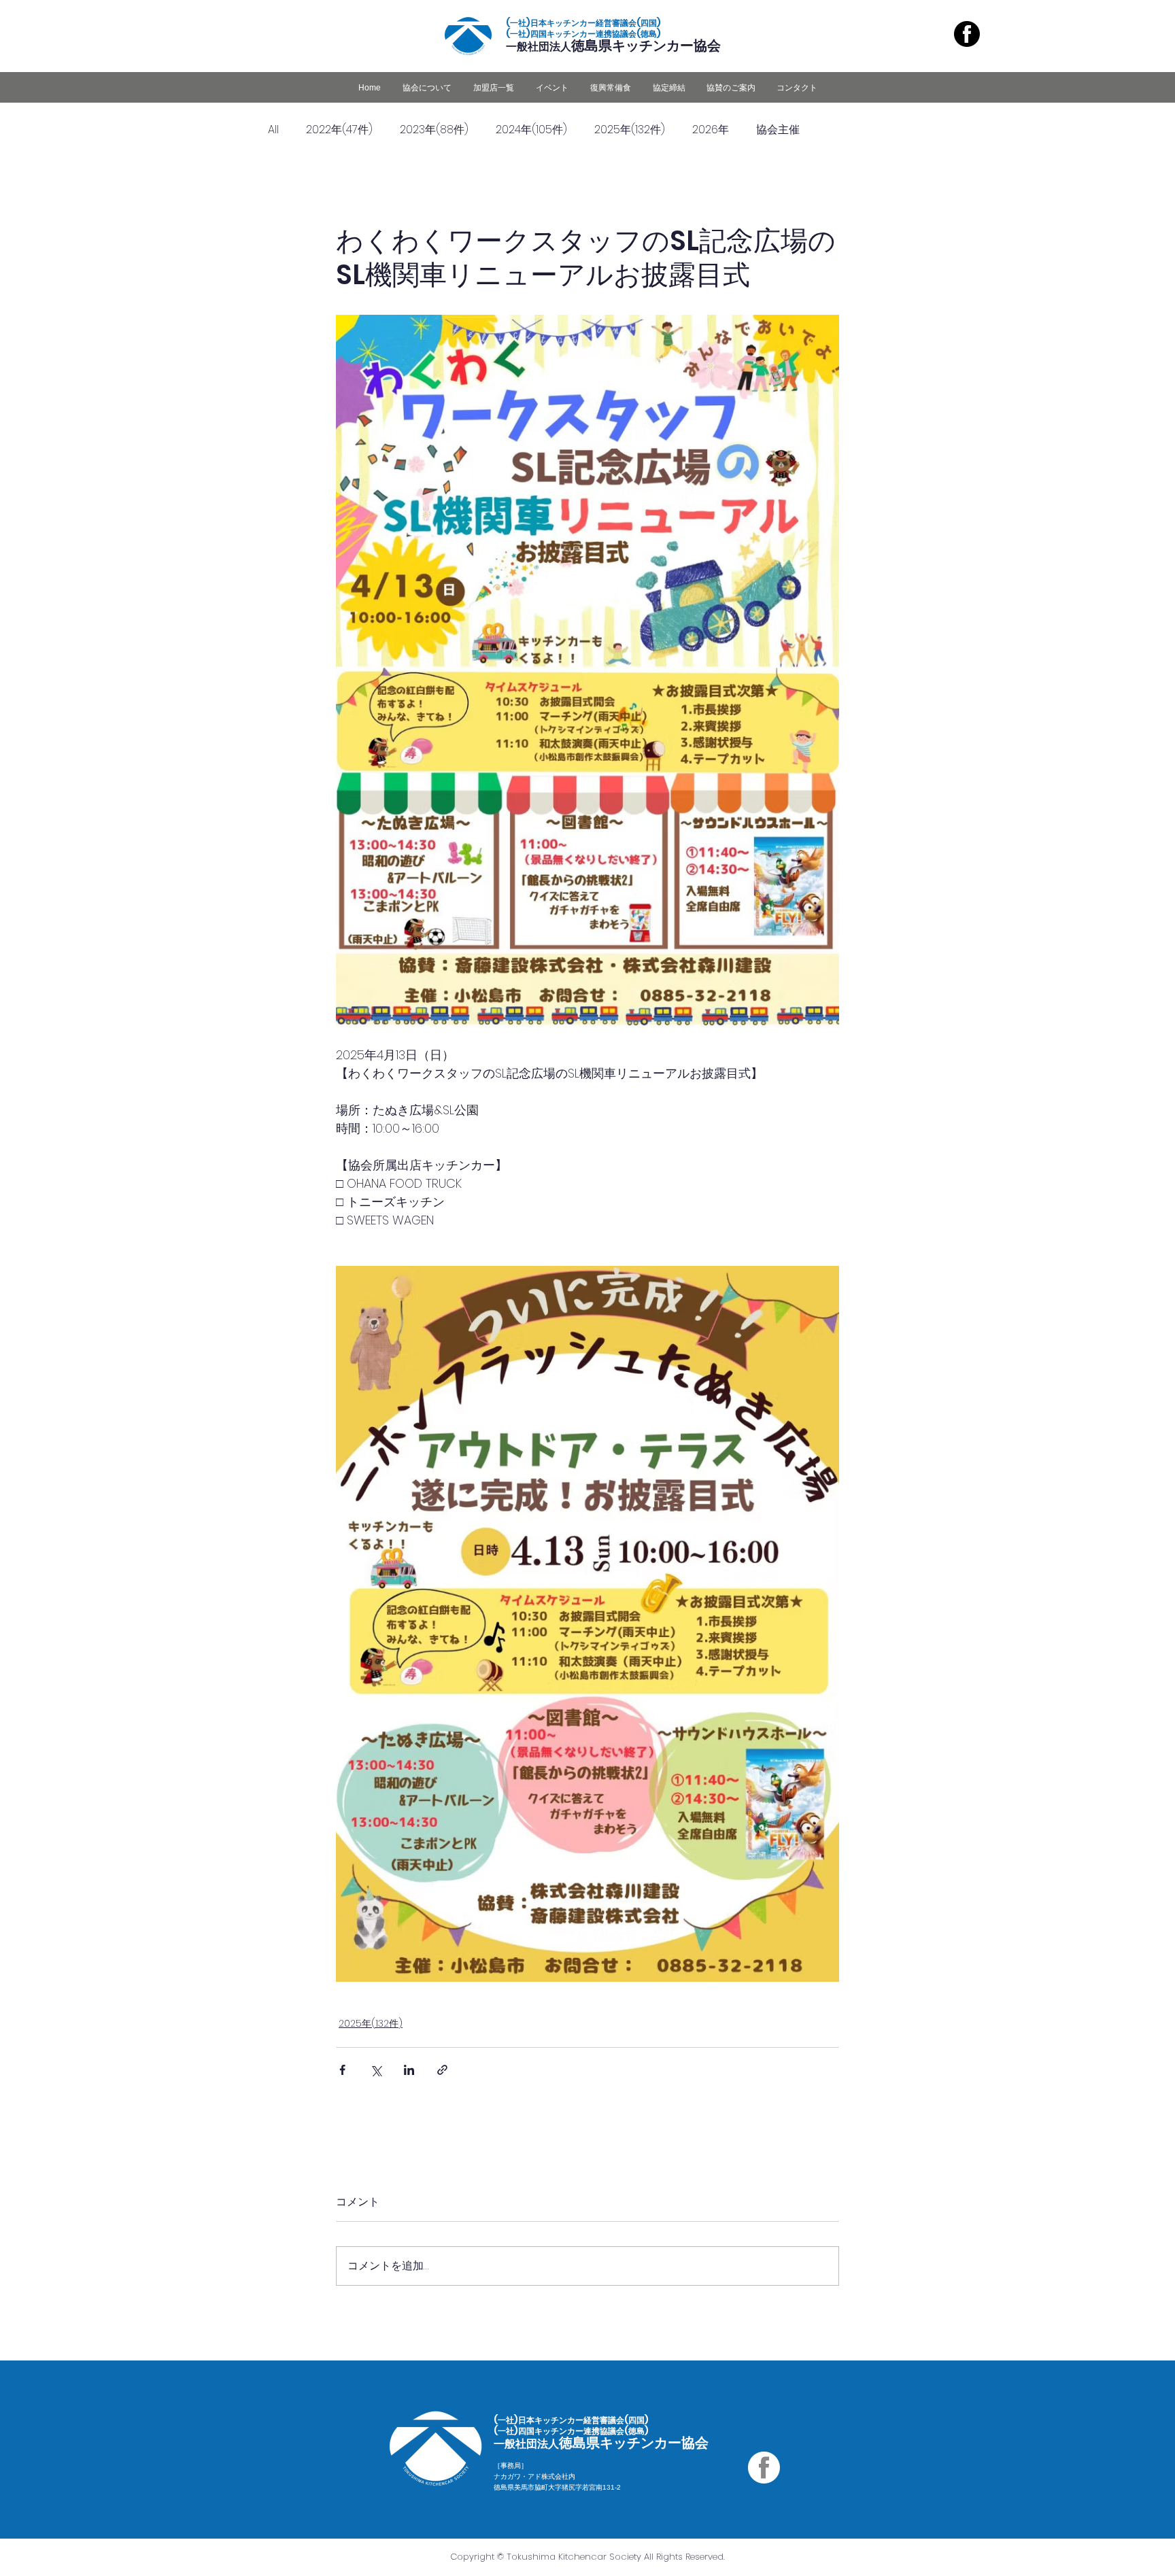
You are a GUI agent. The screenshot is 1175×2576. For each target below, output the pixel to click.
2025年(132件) (630, 130)
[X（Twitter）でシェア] (376, 2070)
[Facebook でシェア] (342, 2070)
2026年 (711, 130)
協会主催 (778, 130)
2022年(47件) (339, 130)
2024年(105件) (531, 130)
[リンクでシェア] (442, 2070)
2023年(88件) (434, 130)
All (273, 130)
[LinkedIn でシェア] (409, 2070)
